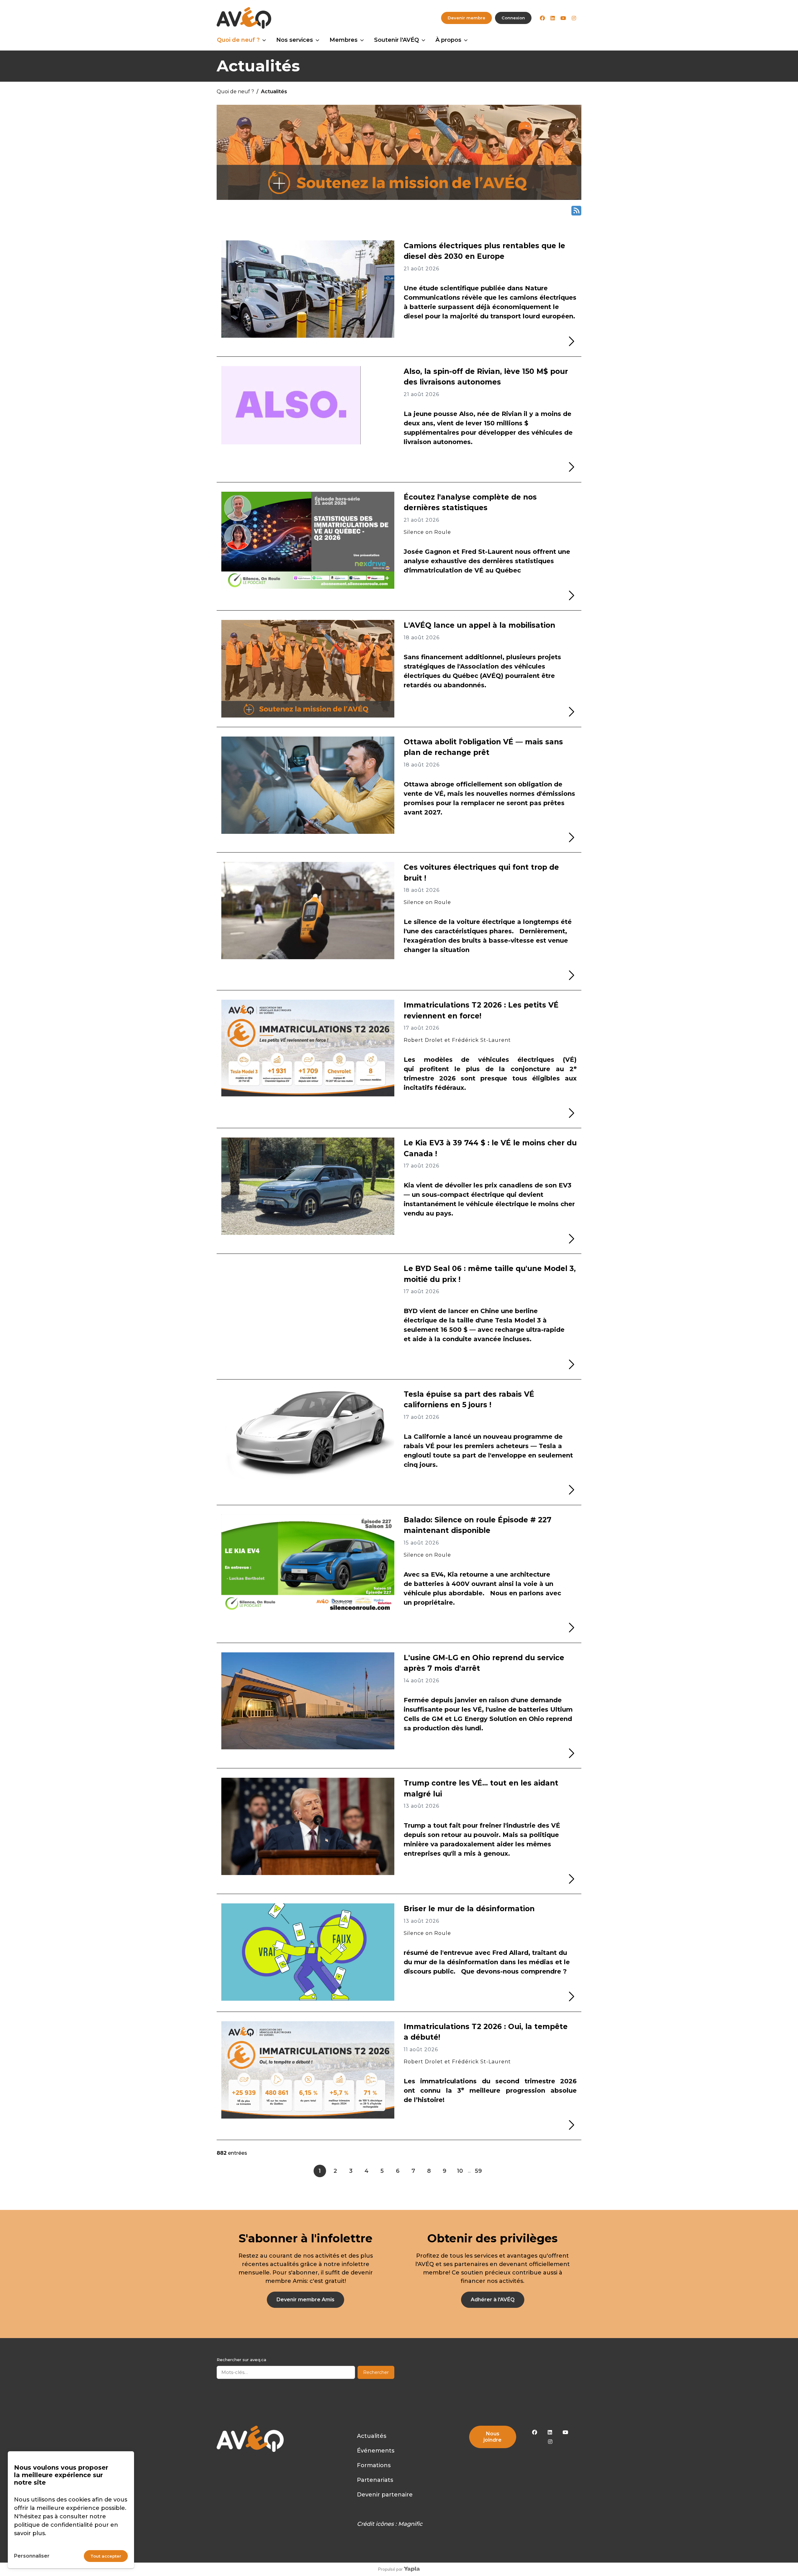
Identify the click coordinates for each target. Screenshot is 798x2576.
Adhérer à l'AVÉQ (493, 2300)
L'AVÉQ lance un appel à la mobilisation (479, 625)
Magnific (410, 2524)
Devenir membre (466, 18)
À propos (448, 40)
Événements (376, 2451)
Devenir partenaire (385, 2495)
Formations (374, 2465)
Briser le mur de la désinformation (469, 1909)
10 (460, 2171)
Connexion (513, 18)
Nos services (295, 40)
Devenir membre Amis (305, 2300)
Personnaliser (32, 2556)
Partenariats (375, 2480)
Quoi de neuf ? (238, 40)
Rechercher (376, 2372)
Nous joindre (493, 2437)
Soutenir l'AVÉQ (397, 40)
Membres (344, 40)
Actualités (372, 2436)
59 (478, 2171)
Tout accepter (106, 2556)
